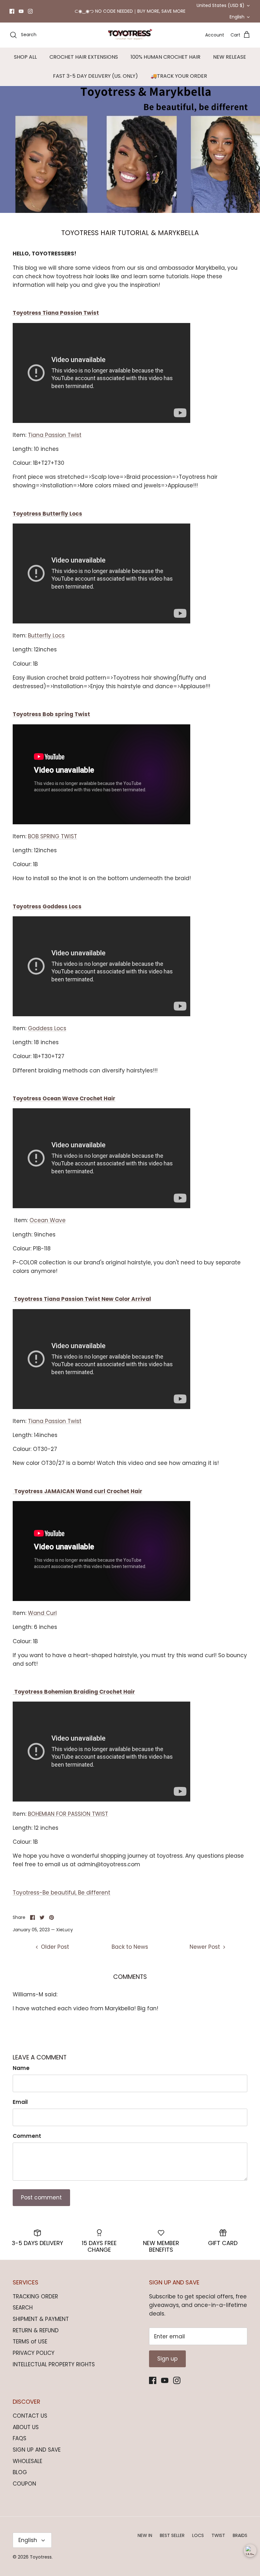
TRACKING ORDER (35, 2296)
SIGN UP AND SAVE (37, 2450)
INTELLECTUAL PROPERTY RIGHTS (54, 2364)
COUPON (24, 2484)
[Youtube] (21, 11)
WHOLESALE (27, 2461)
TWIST (218, 2535)
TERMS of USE (30, 2342)
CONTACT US (30, 2416)
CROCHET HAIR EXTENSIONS (84, 57)
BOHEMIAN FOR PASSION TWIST (68, 1814)
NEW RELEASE (230, 57)
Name (21, 2068)
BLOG (20, 2472)
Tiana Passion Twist (55, 435)
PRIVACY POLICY (34, 2353)
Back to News (130, 1947)
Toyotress (41, 2557)
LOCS (198, 2535)
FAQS (19, 2438)
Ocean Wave (48, 1220)
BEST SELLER (172, 2535)
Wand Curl (42, 1613)
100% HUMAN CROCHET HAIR (166, 57)
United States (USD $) (221, 5)
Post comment (41, 2197)
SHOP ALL (25, 57)
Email (20, 2102)
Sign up (167, 2359)
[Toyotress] (130, 35)
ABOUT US (26, 2427)
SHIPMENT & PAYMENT (41, 2319)
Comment (27, 2136)
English (237, 17)
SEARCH (23, 2308)
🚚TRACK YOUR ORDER (179, 76)
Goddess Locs (47, 1028)
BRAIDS (240, 2535)
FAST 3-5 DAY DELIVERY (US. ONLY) (95, 76)
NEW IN (145, 2535)
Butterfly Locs (46, 636)
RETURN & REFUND (36, 2330)
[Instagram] (30, 11)
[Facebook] (12, 11)
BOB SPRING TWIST (52, 836)
